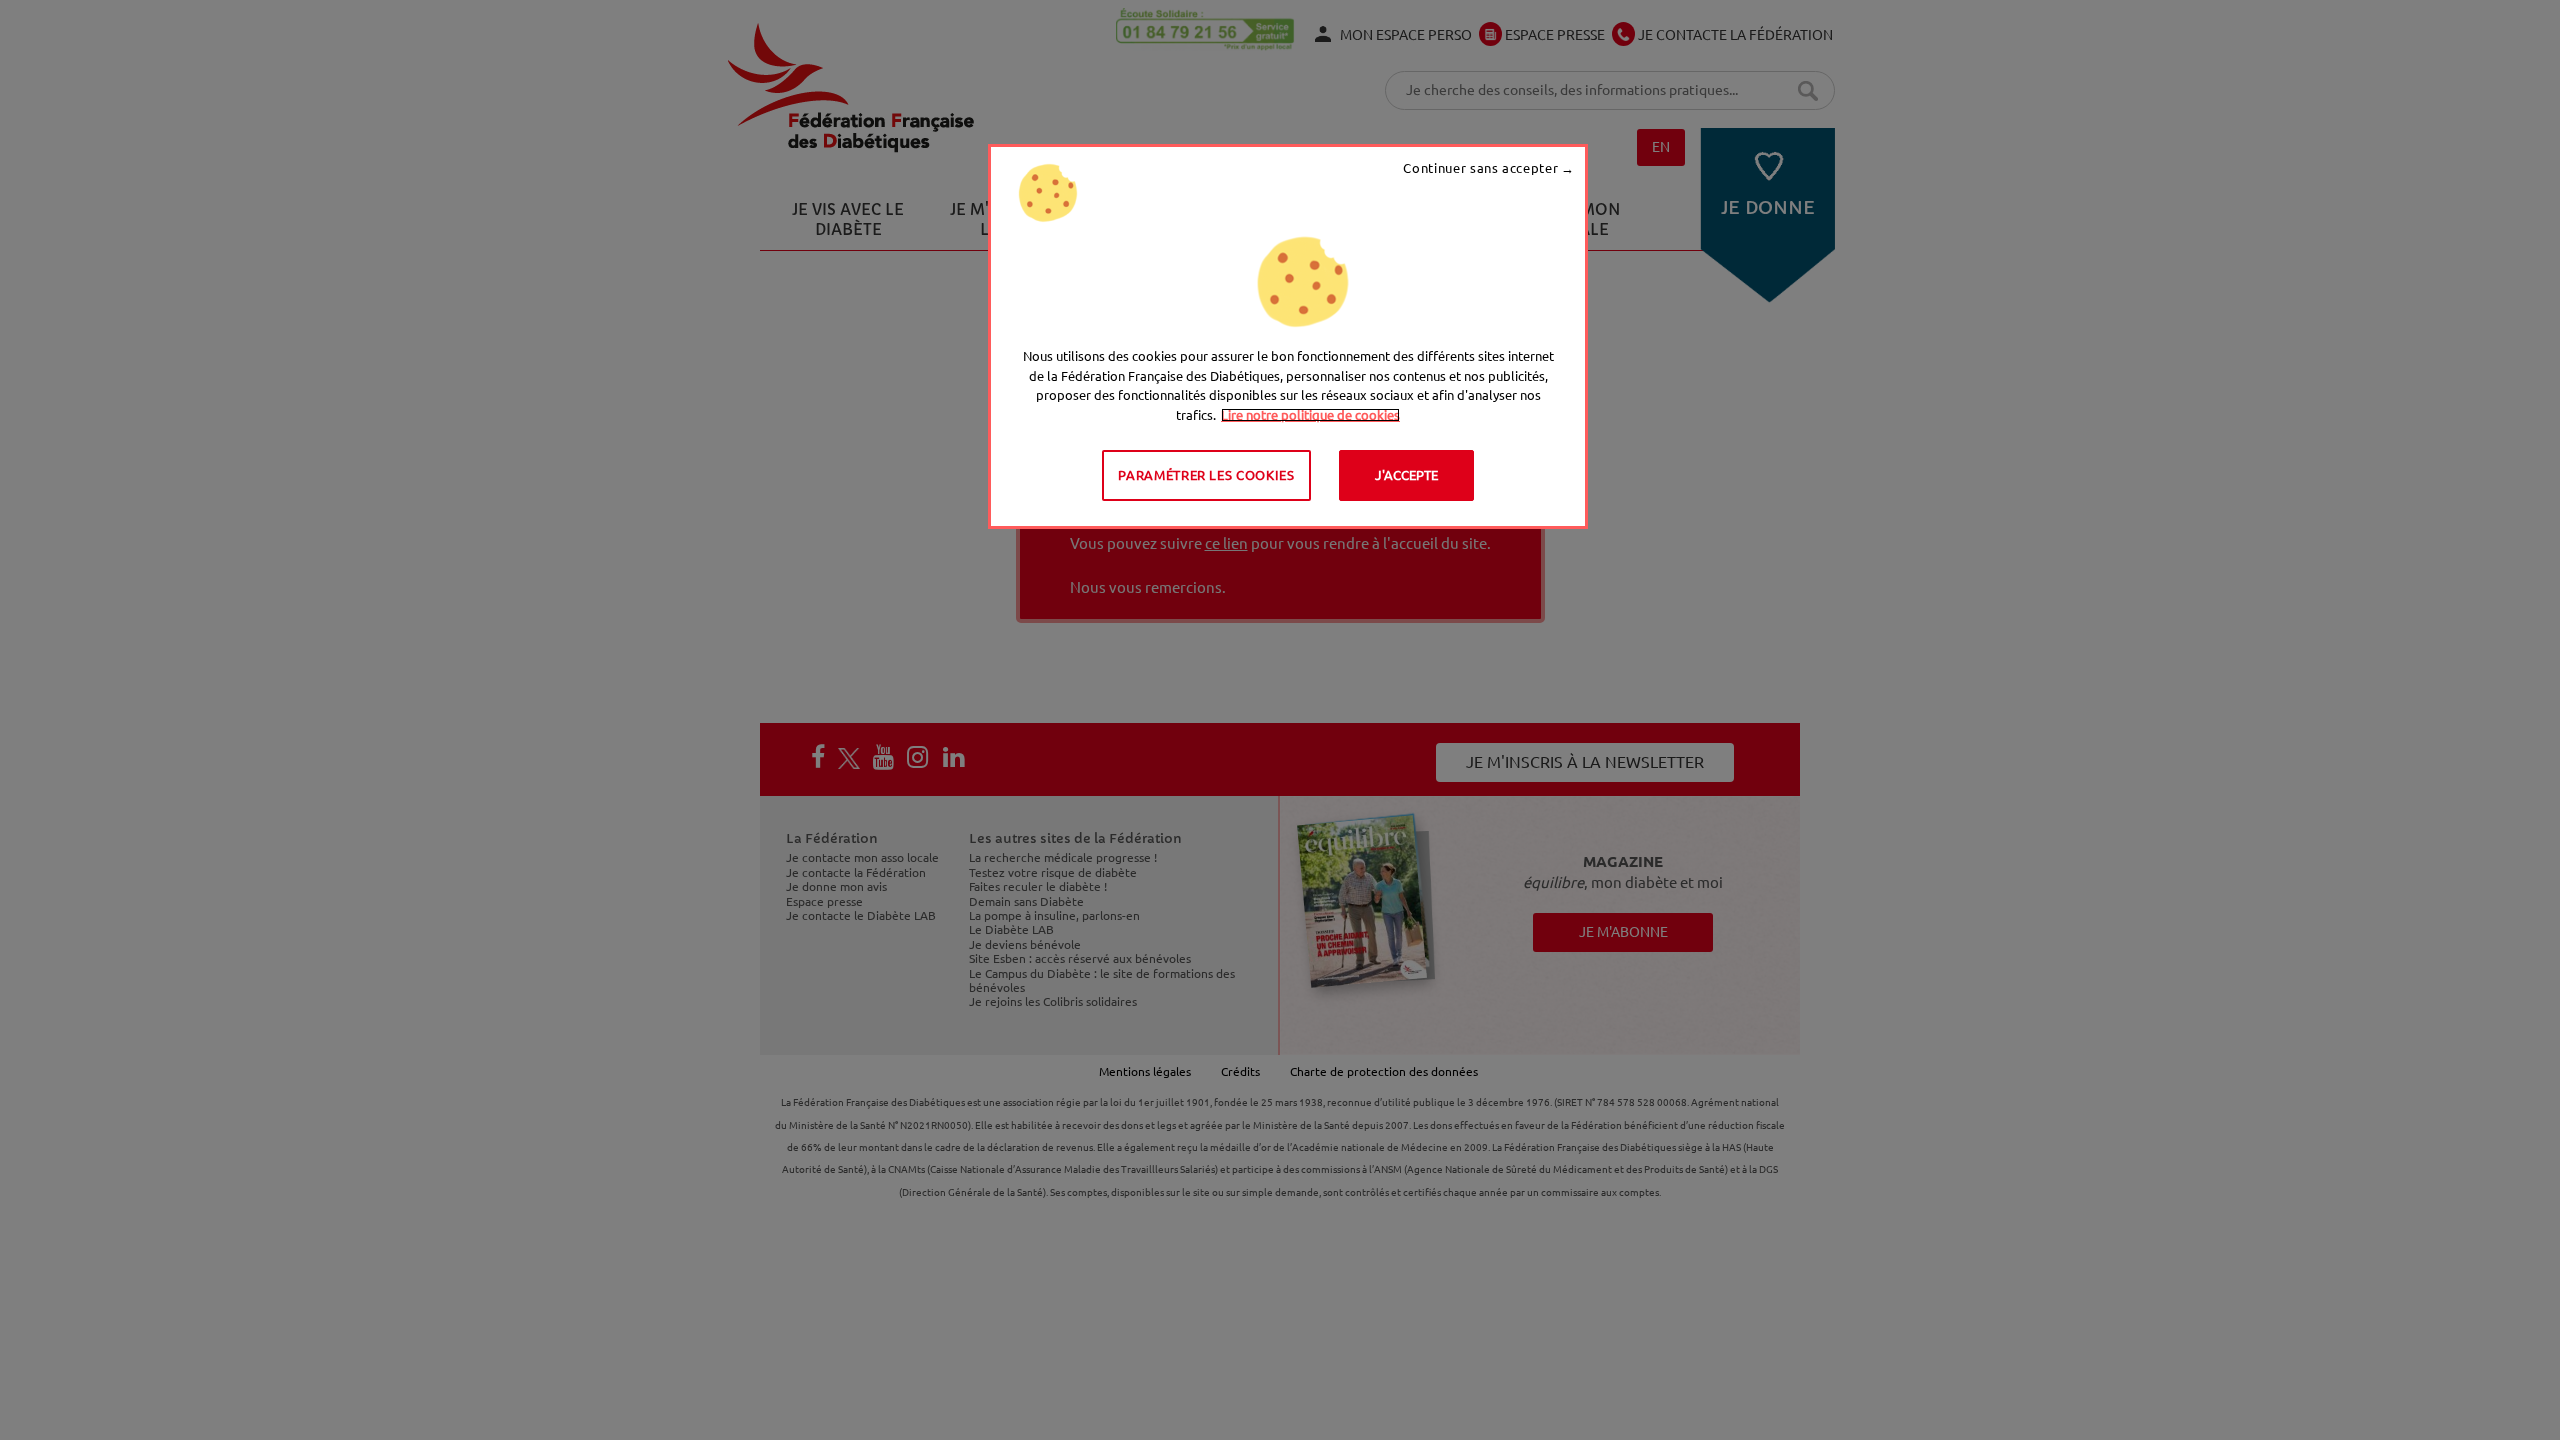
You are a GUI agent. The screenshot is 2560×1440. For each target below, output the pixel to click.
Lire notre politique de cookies (1310, 415)
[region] (1288, 336)
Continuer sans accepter (1480, 168)
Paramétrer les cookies (1206, 475)
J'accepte (1406, 475)
